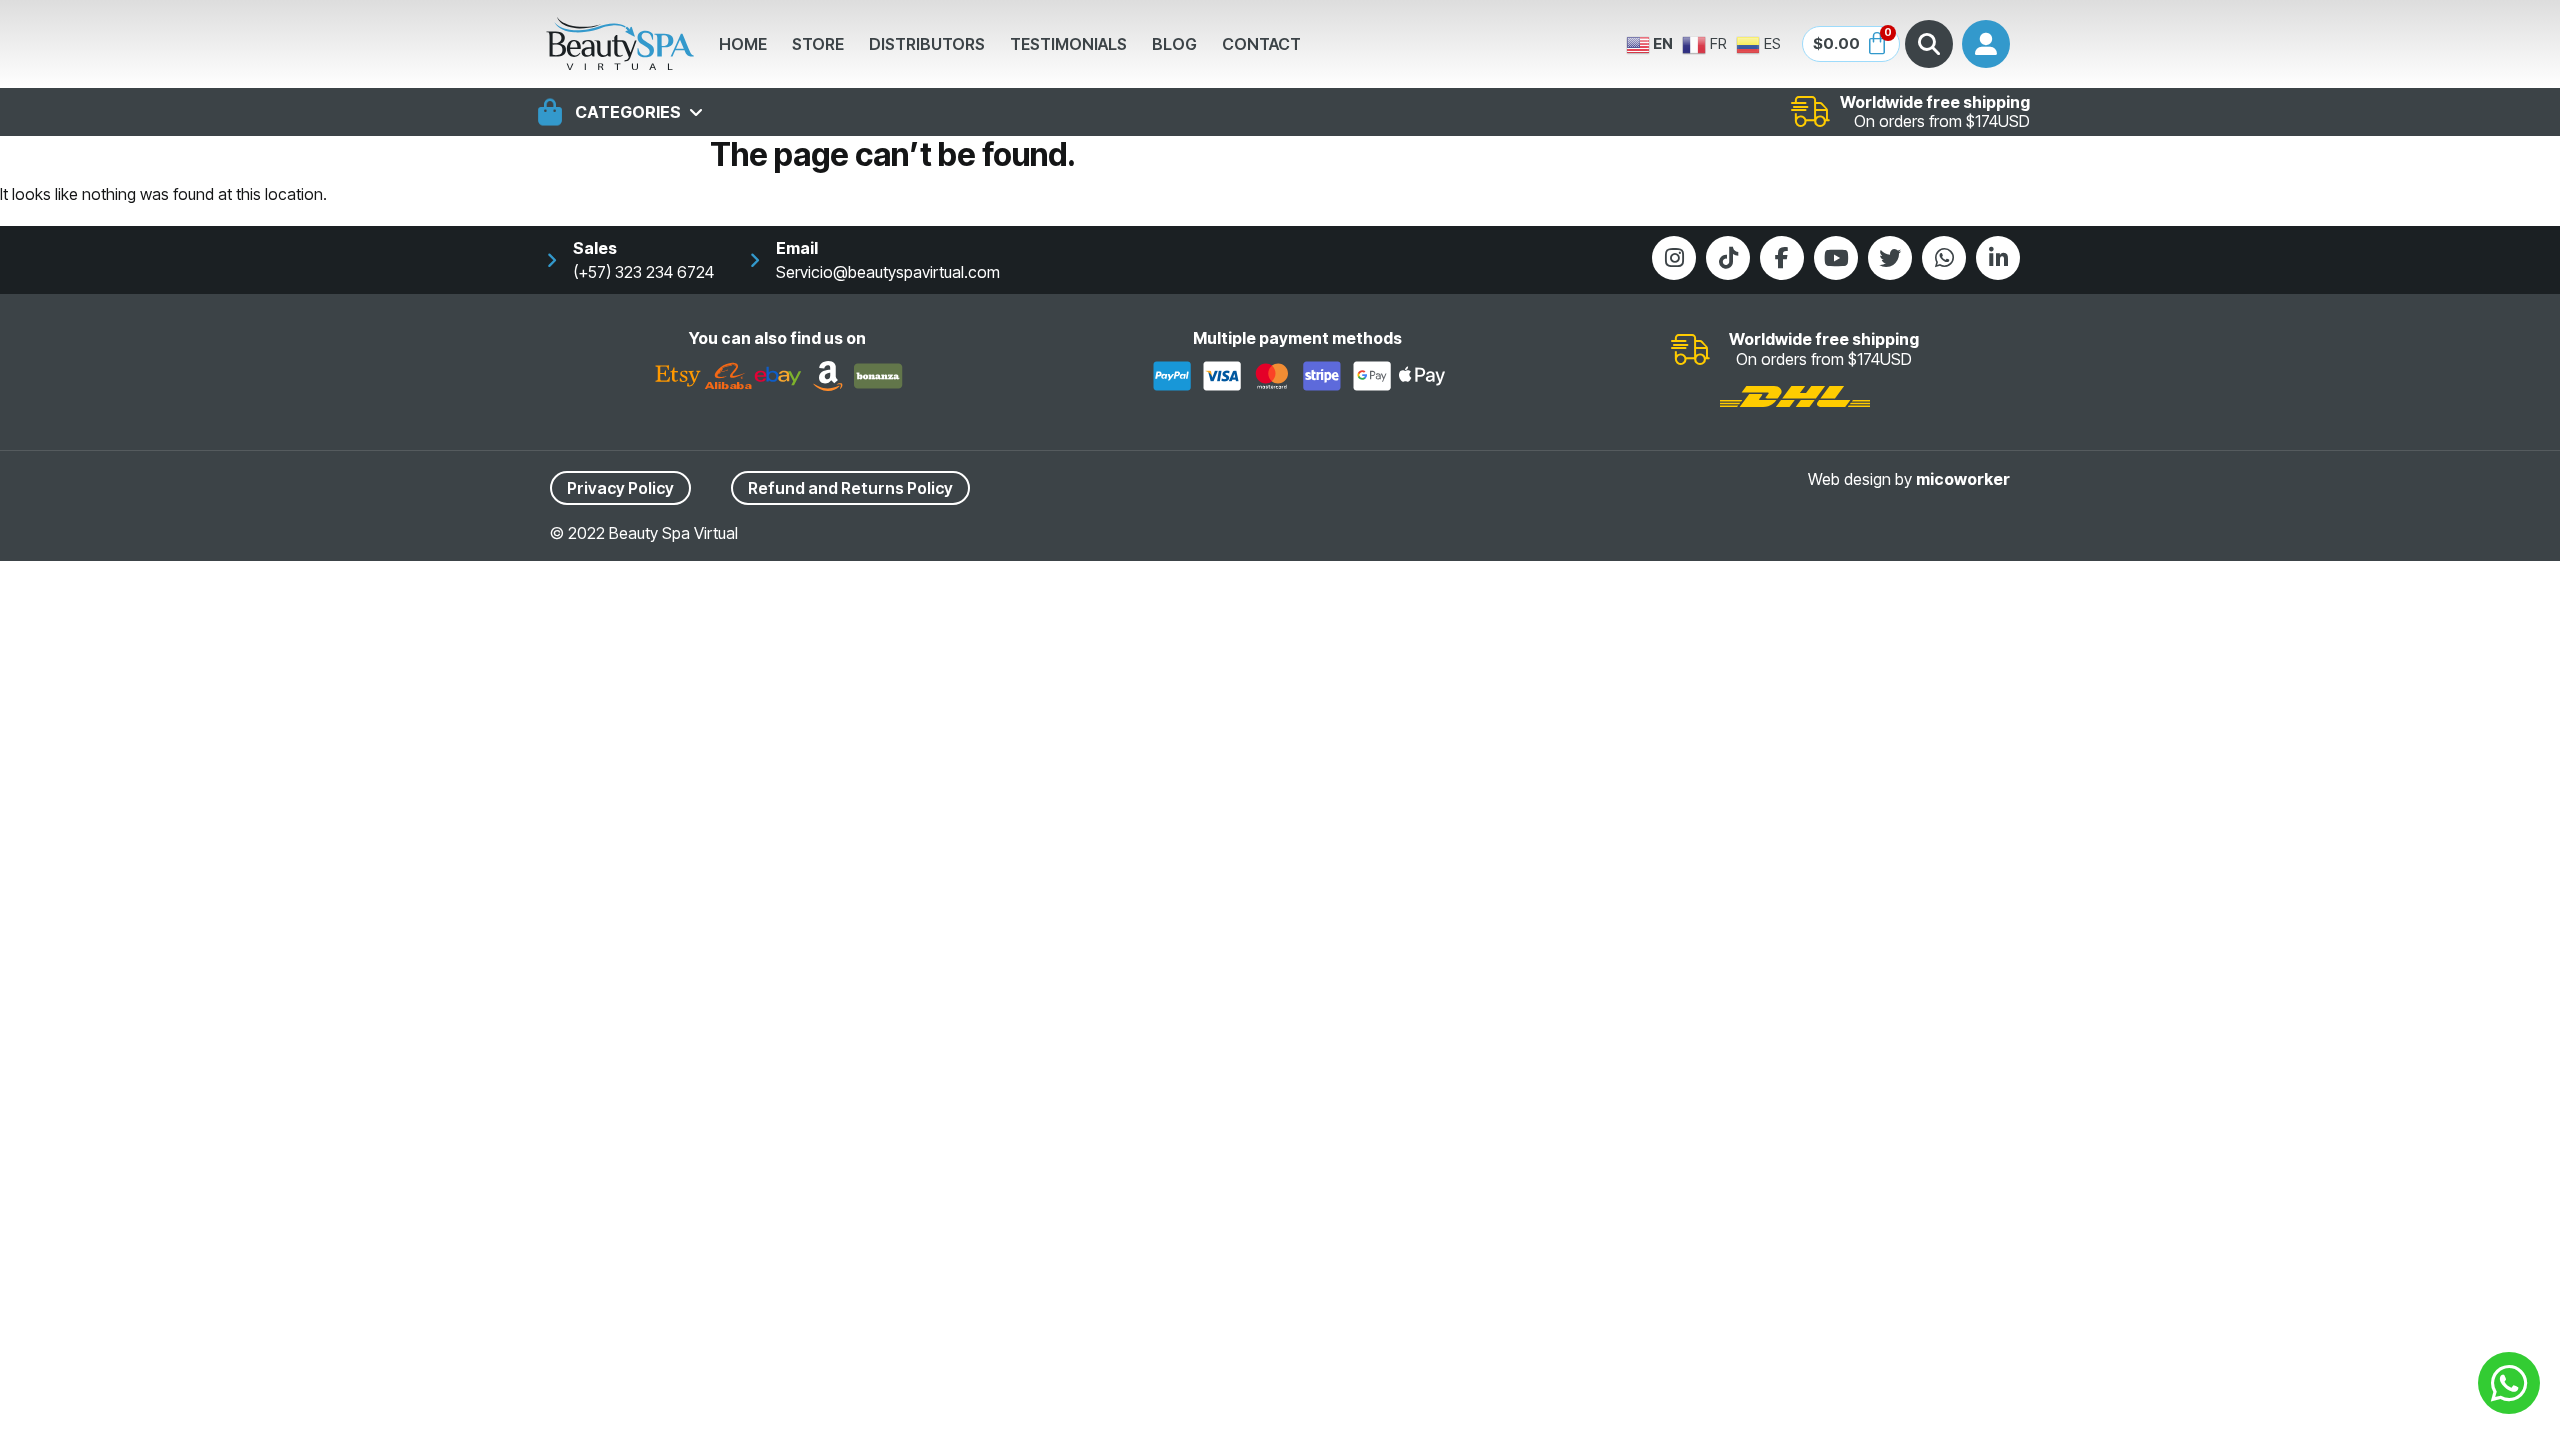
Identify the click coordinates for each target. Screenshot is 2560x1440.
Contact (1261, 44)
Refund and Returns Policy (850, 488)
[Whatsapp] (1944, 258)
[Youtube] (1836, 258)
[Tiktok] (1728, 258)
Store (818, 44)
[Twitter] (1890, 258)
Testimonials (1068, 44)
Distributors (927, 44)
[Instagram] (1674, 258)
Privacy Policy (620, 488)
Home (743, 44)
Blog (1174, 44)
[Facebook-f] (1782, 258)
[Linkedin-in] (1998, 258)
